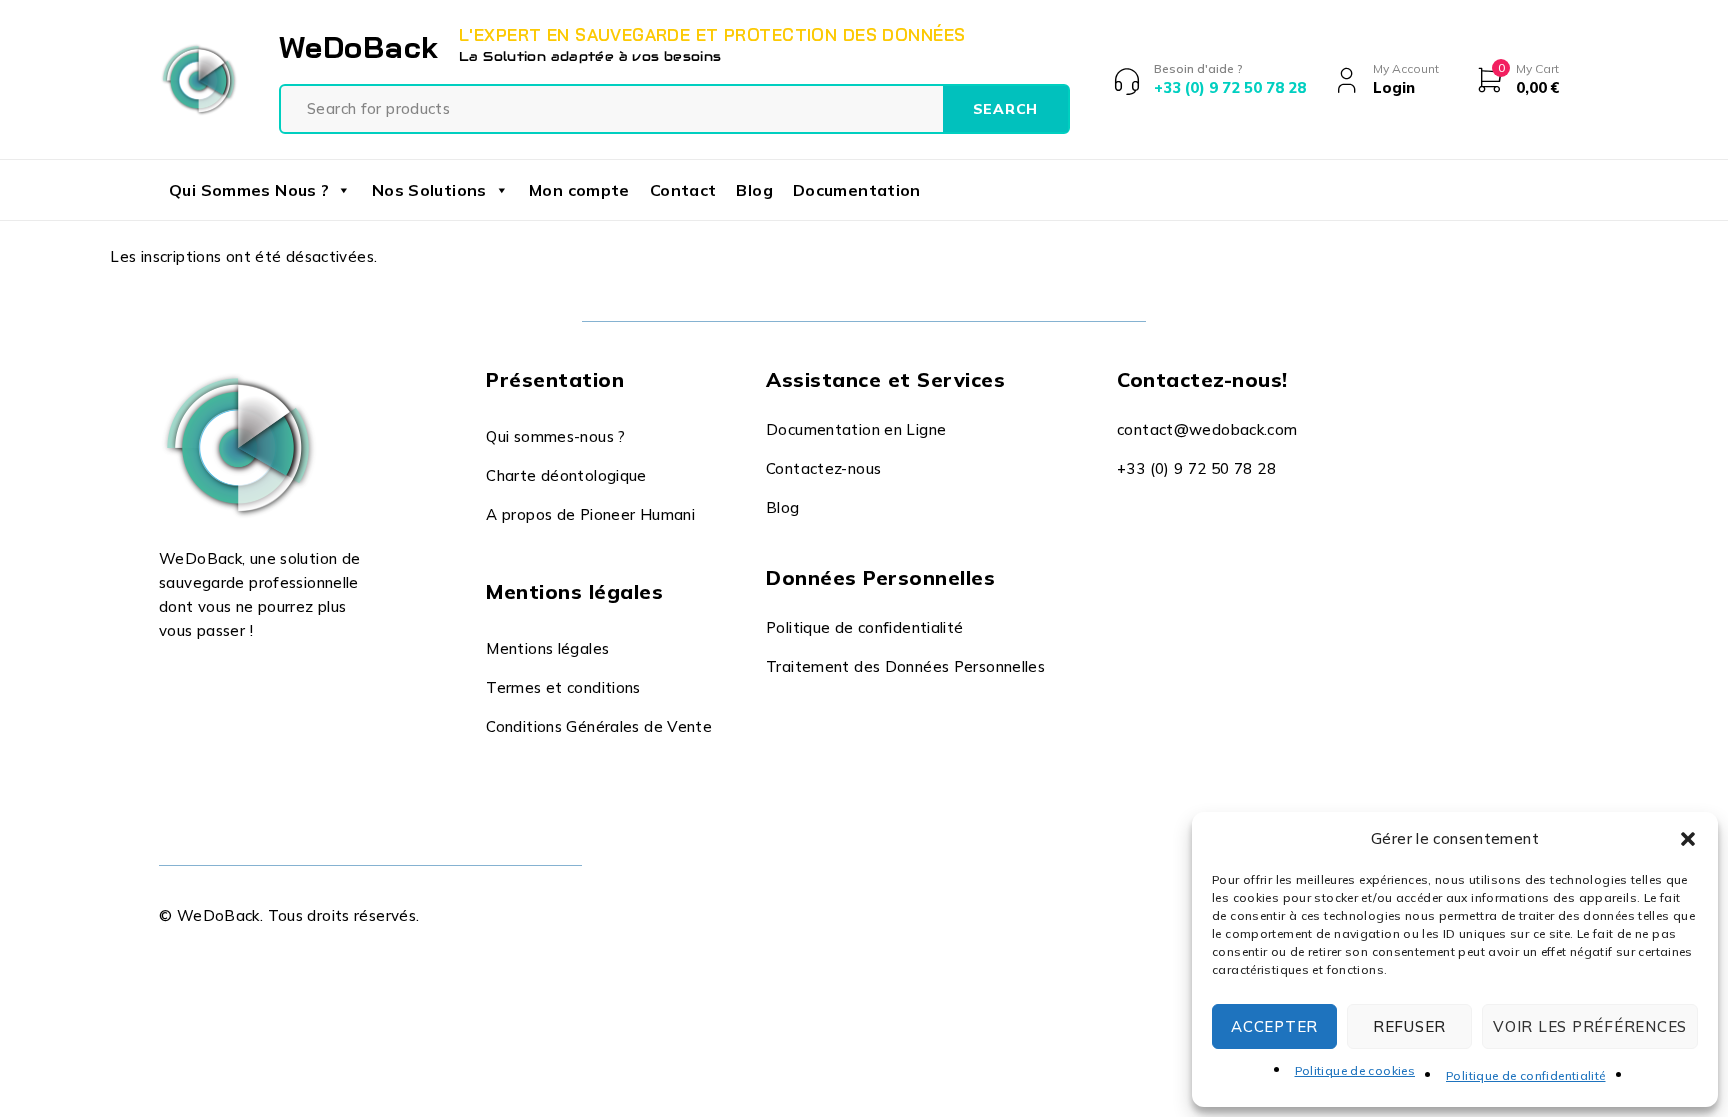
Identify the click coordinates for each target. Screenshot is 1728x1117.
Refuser (1409, 1026)
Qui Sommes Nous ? (249, 190)
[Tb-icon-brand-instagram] (262, 679)
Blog (754, 190)
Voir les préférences (1590, 1026)
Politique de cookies (1355, 1070)
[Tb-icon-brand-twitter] (216, 679)
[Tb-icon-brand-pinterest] (307, 679)
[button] (1688, 839)
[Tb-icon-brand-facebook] (171, 679)
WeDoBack (359, 47)
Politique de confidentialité (1526, 1075)
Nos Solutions (429, 190)
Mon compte (579, 190)
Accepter (1274, 1026)
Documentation (857, 190)
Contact (683, 190)
